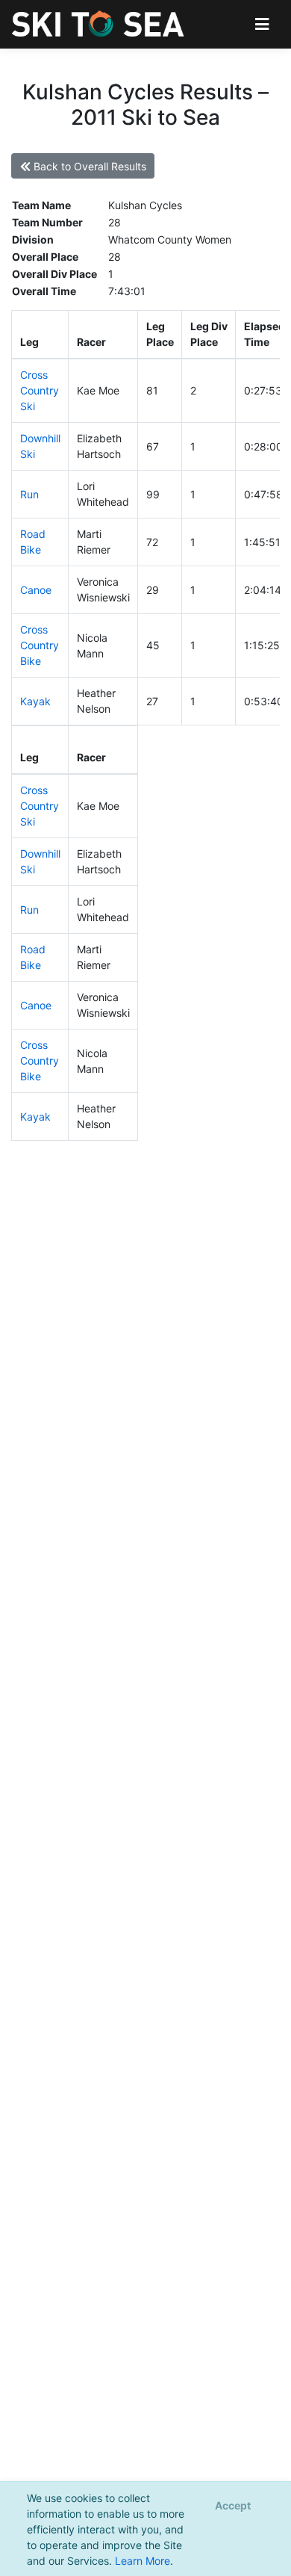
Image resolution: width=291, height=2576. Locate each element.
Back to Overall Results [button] (88, 166)
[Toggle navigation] (262, 24)
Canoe (36, 590)
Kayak (35, 701)
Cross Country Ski (40, 390)
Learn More (143, 2561)
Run (29, 494)
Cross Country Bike (40, 645)
